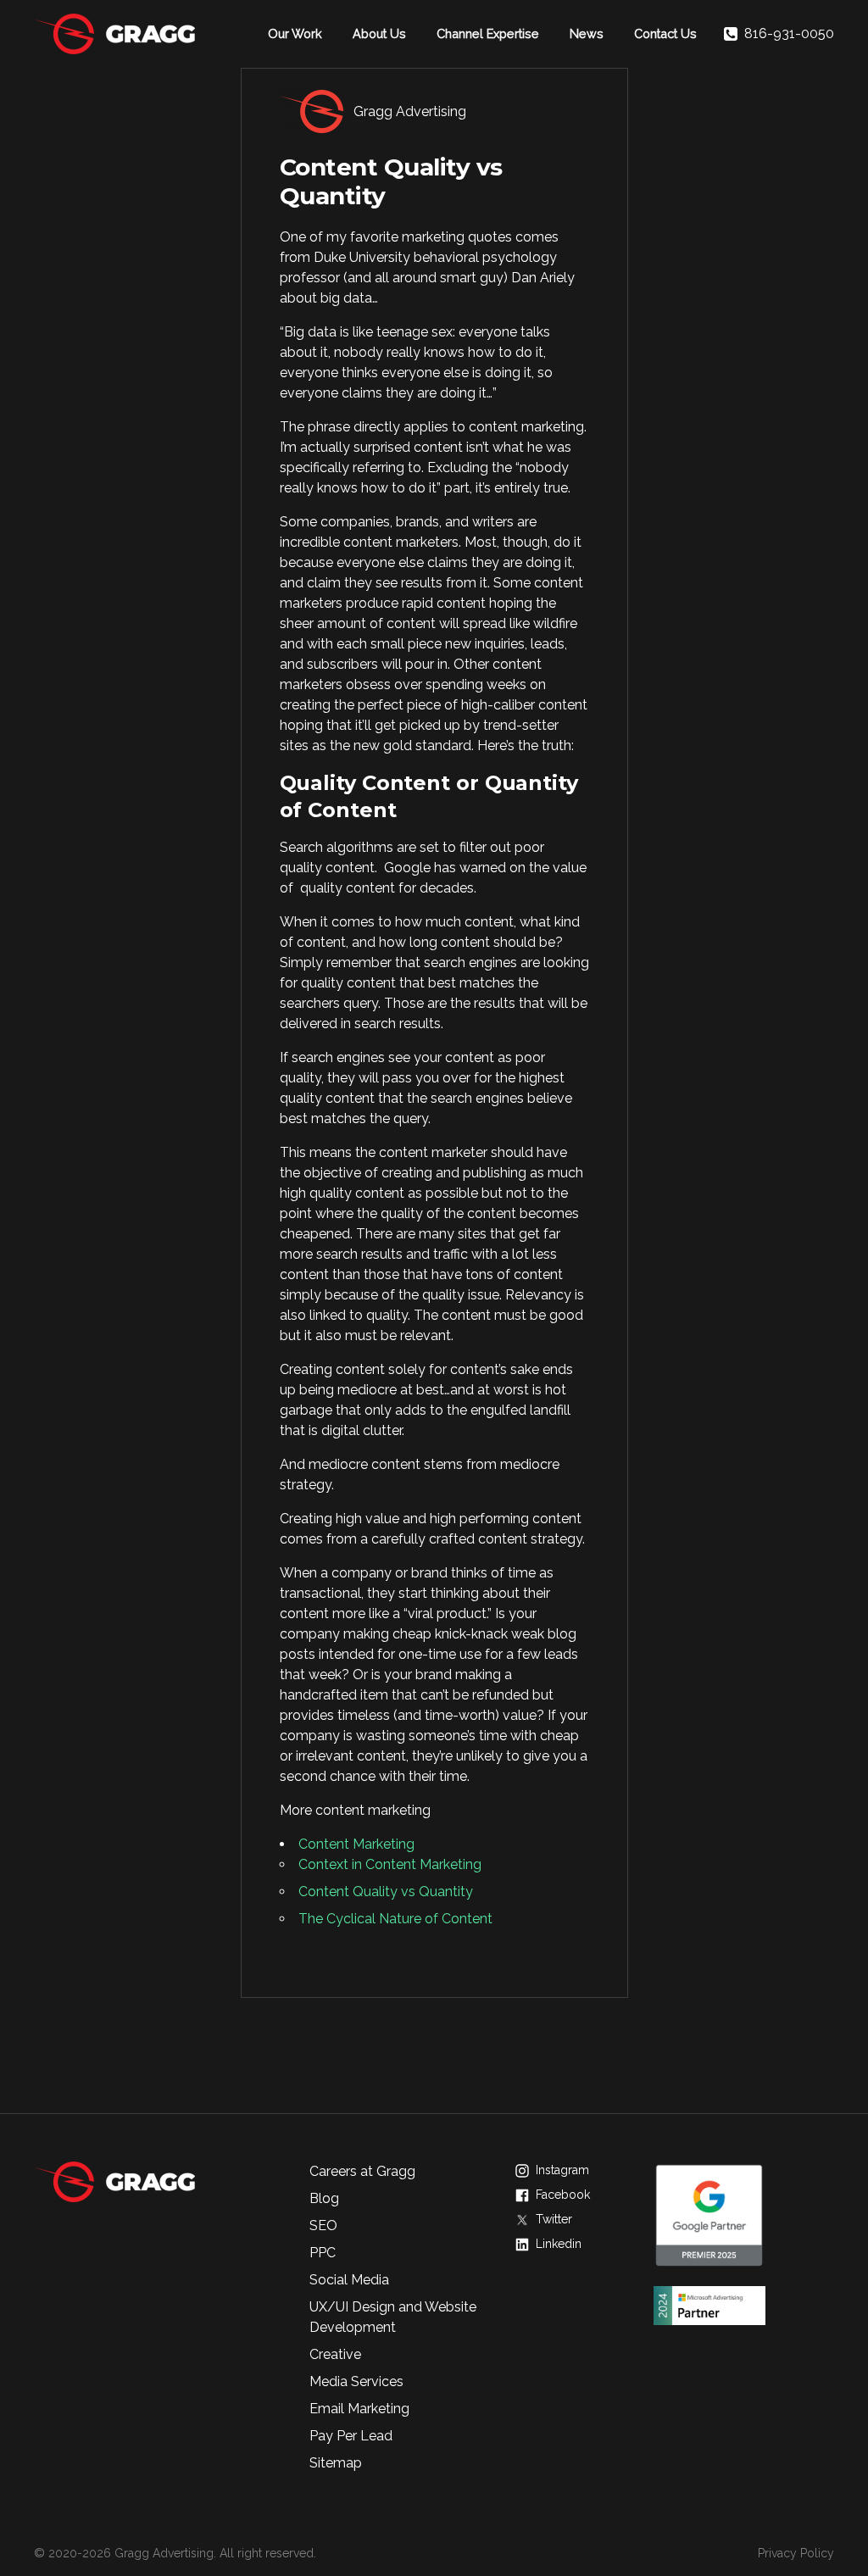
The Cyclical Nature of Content (395, 1919)
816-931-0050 (789, 33)
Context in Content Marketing (390, 1864)
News (587, 33)
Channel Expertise (488, 33)
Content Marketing (356, 1844)
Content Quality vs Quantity (386, 1892)
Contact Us (665, 33)
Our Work (295, 33)
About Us (379, 33)
